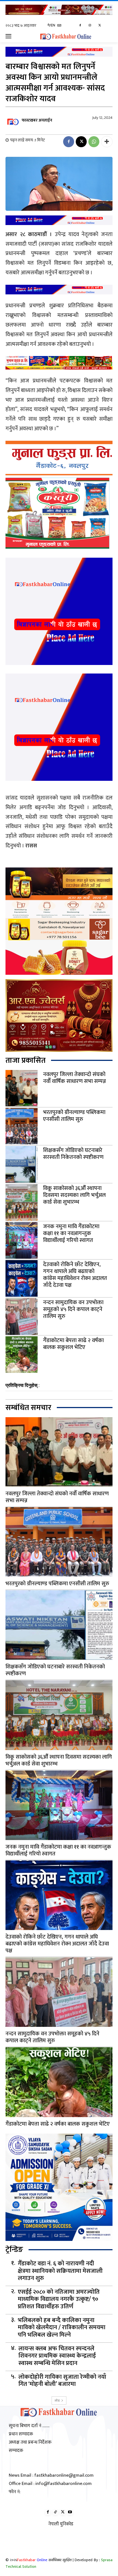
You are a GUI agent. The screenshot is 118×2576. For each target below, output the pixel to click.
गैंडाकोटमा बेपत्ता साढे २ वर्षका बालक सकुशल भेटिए (73, 1344)
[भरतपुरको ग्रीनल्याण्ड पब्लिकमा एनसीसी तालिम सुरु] (22, 1126)
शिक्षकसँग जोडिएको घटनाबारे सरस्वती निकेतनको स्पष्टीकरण (73, 1154)
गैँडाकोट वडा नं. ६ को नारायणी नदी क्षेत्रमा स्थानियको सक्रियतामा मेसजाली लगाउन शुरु (60, 2271)
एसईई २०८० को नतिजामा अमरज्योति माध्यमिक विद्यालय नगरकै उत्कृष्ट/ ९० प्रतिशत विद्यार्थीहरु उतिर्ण (59, 2299)
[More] (107, 142)
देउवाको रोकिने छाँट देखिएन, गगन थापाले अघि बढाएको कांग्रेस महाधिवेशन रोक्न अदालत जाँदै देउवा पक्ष (75, 1275)
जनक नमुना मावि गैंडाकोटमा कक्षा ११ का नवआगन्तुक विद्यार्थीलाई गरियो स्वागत (71, 1233)
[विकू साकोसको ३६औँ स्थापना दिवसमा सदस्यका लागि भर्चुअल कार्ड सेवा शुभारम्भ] (22, 1202)
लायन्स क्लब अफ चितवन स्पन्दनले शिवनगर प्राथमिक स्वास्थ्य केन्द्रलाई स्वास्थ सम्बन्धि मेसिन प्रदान (57, 2356)
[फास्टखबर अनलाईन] (13, 121)
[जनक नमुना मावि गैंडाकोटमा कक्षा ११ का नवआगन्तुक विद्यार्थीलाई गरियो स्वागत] (22, 1240)
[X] (99, 26)
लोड (57, 2400)
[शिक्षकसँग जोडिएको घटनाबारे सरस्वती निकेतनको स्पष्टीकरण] (22, 1164)
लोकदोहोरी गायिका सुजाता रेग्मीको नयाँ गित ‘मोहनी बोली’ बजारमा (62, 2381)
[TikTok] (55, 2512)
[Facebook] (80, 26)
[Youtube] (70, 2512)
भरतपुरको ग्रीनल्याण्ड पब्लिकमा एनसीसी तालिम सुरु (74, 1116)
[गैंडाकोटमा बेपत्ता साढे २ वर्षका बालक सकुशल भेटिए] (22, 1355)
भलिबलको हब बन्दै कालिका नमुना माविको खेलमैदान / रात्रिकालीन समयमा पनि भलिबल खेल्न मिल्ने (62, 2328)
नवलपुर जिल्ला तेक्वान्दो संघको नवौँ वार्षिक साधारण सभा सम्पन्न (75, 1078)
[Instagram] (90, 26)
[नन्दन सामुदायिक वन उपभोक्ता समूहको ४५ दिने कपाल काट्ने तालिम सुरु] (22, 1316)
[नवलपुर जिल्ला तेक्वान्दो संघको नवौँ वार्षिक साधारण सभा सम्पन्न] (22, 1088)
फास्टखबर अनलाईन (37, 120)
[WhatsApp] (94, 142)
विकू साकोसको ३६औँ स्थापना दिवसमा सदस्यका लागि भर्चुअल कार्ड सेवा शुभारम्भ (74, 1195)
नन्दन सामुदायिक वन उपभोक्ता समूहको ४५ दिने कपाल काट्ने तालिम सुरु (73, 1309)
